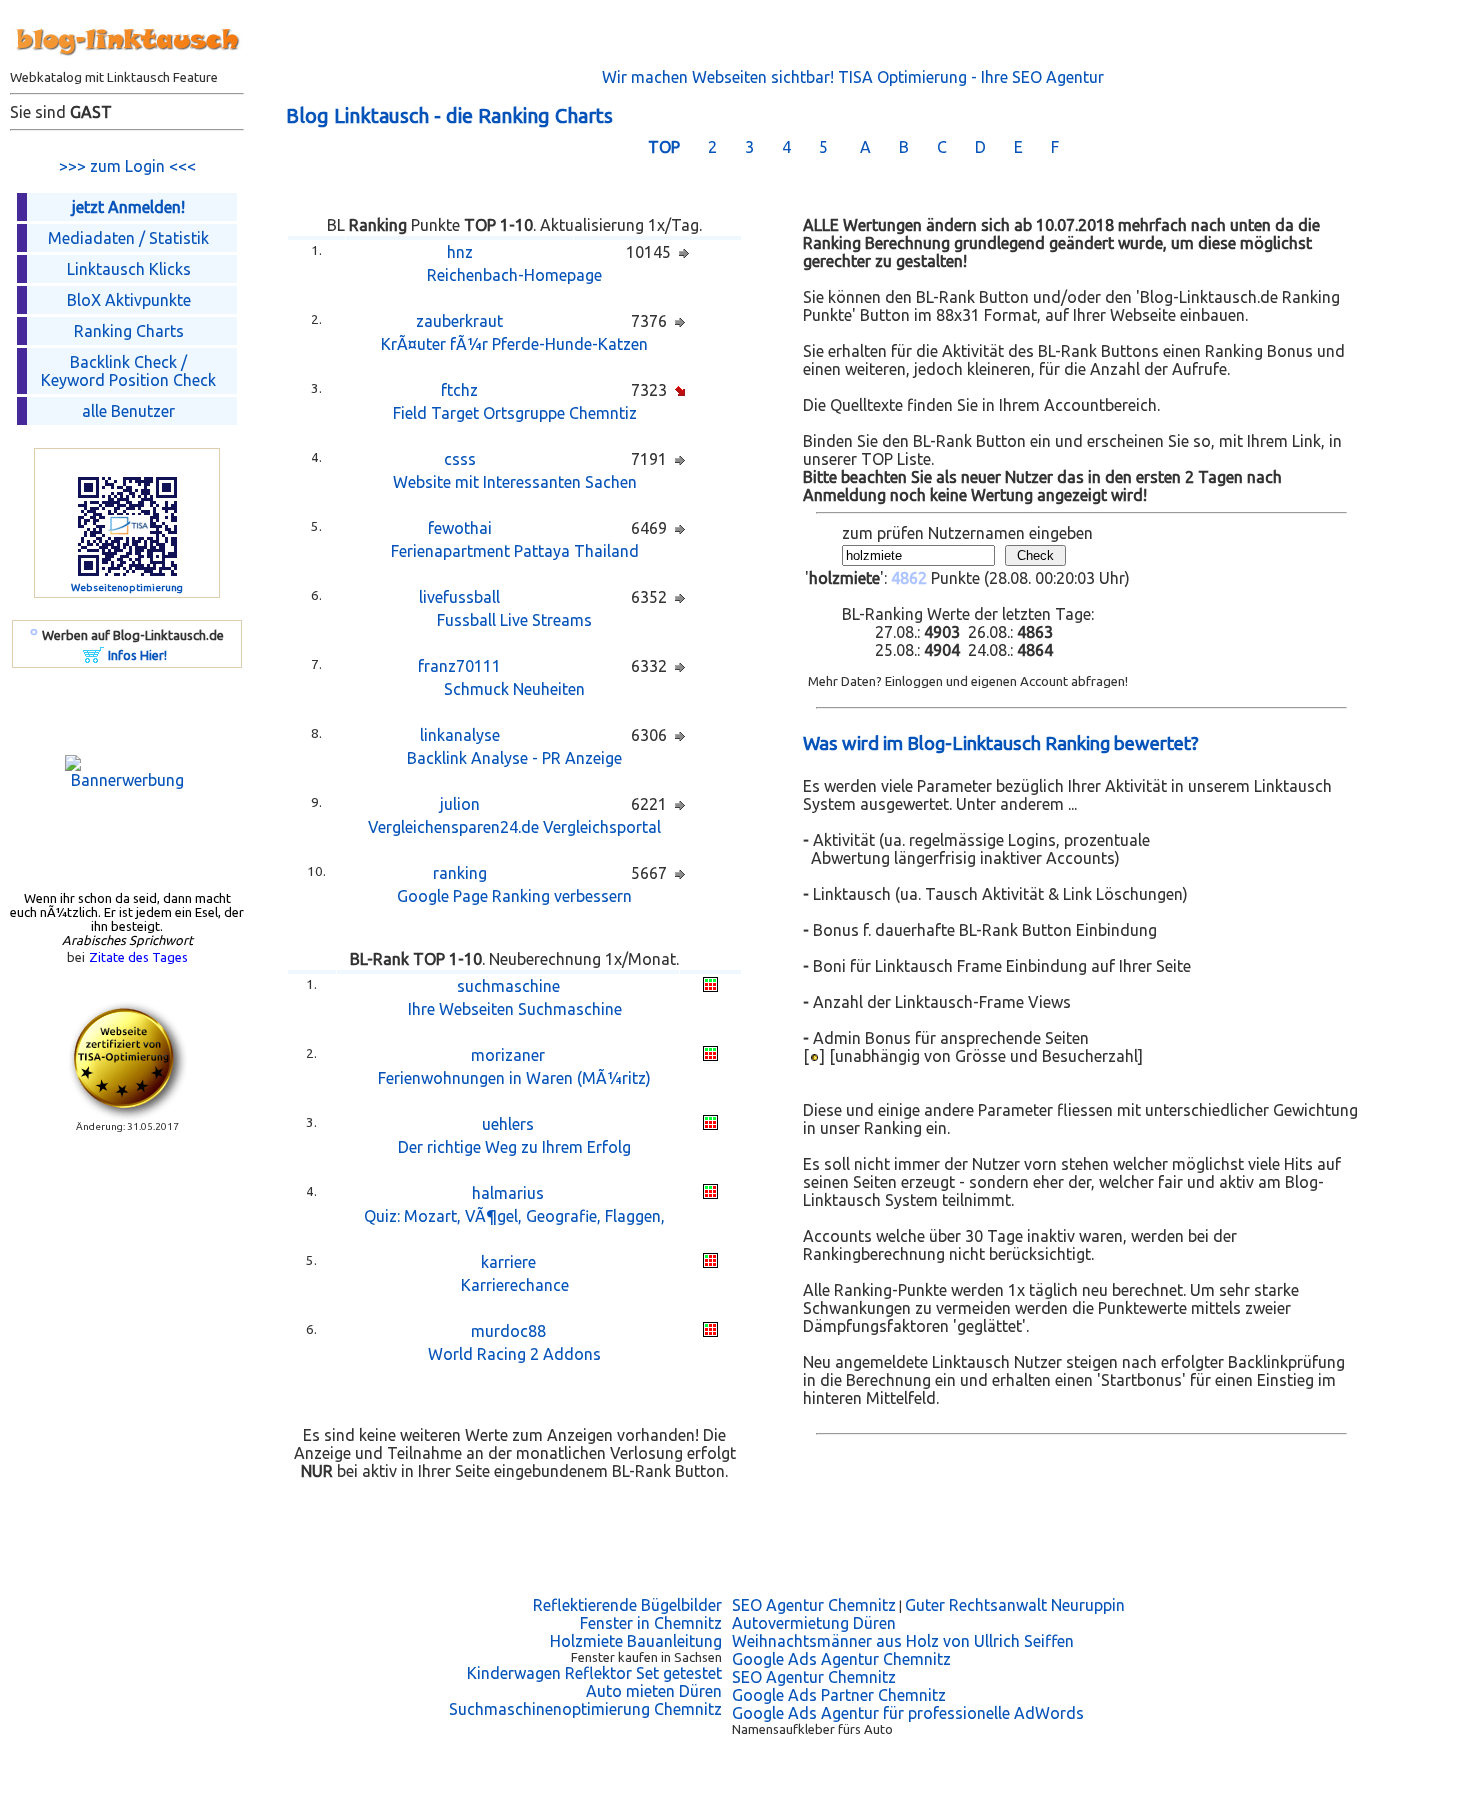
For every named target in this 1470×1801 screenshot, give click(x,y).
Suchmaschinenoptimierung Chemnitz (585, 1709)
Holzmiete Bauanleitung (636, 1641)
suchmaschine (508, 986)
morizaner (508, 1055)
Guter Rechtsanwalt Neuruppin (1015, 1605)
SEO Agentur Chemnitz (814, 1605)
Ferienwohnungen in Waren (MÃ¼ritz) (514, 1078)
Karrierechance (515, 1285)
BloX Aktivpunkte (129, 300)
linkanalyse (460, 735)
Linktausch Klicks (129, 269)
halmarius (508, 1193)
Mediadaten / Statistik (128, 238)
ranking (460, 873)
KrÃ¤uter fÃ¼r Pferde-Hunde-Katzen (514, 344)
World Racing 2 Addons (514, 1354)
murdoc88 (508, 1331)
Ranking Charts (129, 331)
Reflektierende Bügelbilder (627, 1605)
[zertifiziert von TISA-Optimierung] (127, 1115)
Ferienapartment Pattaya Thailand (515, 551)
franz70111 (459, 666)
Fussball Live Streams (514, 620)
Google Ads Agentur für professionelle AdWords (908, 1713)
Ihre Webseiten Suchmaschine (515, 1009)
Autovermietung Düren (814, 1623)
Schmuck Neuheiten (514, 689)
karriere (508, 1262)
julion (460, 804)
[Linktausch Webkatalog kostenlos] (127, 64)
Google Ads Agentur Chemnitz (841, 1659)
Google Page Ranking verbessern (514, 896)
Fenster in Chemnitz (651, 1623)
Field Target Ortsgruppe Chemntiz (515, 413)
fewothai (460, 528)
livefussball (459, 597)
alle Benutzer (128, 411)
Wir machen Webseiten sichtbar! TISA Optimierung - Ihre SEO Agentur (853, 77)
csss (460, 459)
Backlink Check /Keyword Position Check (128, 371)
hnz (460, 252)
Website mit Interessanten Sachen (515, 482)
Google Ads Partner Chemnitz (839, 1695)
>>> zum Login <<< (127, 166)
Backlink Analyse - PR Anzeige (514, 758)
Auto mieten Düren (654, 1691)
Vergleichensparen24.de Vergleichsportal (514, 827)
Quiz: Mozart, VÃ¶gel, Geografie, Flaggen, (514, 1216)
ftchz (459, 390)
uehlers (508, 1124)
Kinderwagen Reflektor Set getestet (594, 1673)
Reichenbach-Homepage (514, 275)
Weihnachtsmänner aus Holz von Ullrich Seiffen (903, 1641)
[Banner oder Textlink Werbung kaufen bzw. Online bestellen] (93, 657)
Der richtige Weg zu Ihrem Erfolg (514, 1147)
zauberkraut (459, 321)
